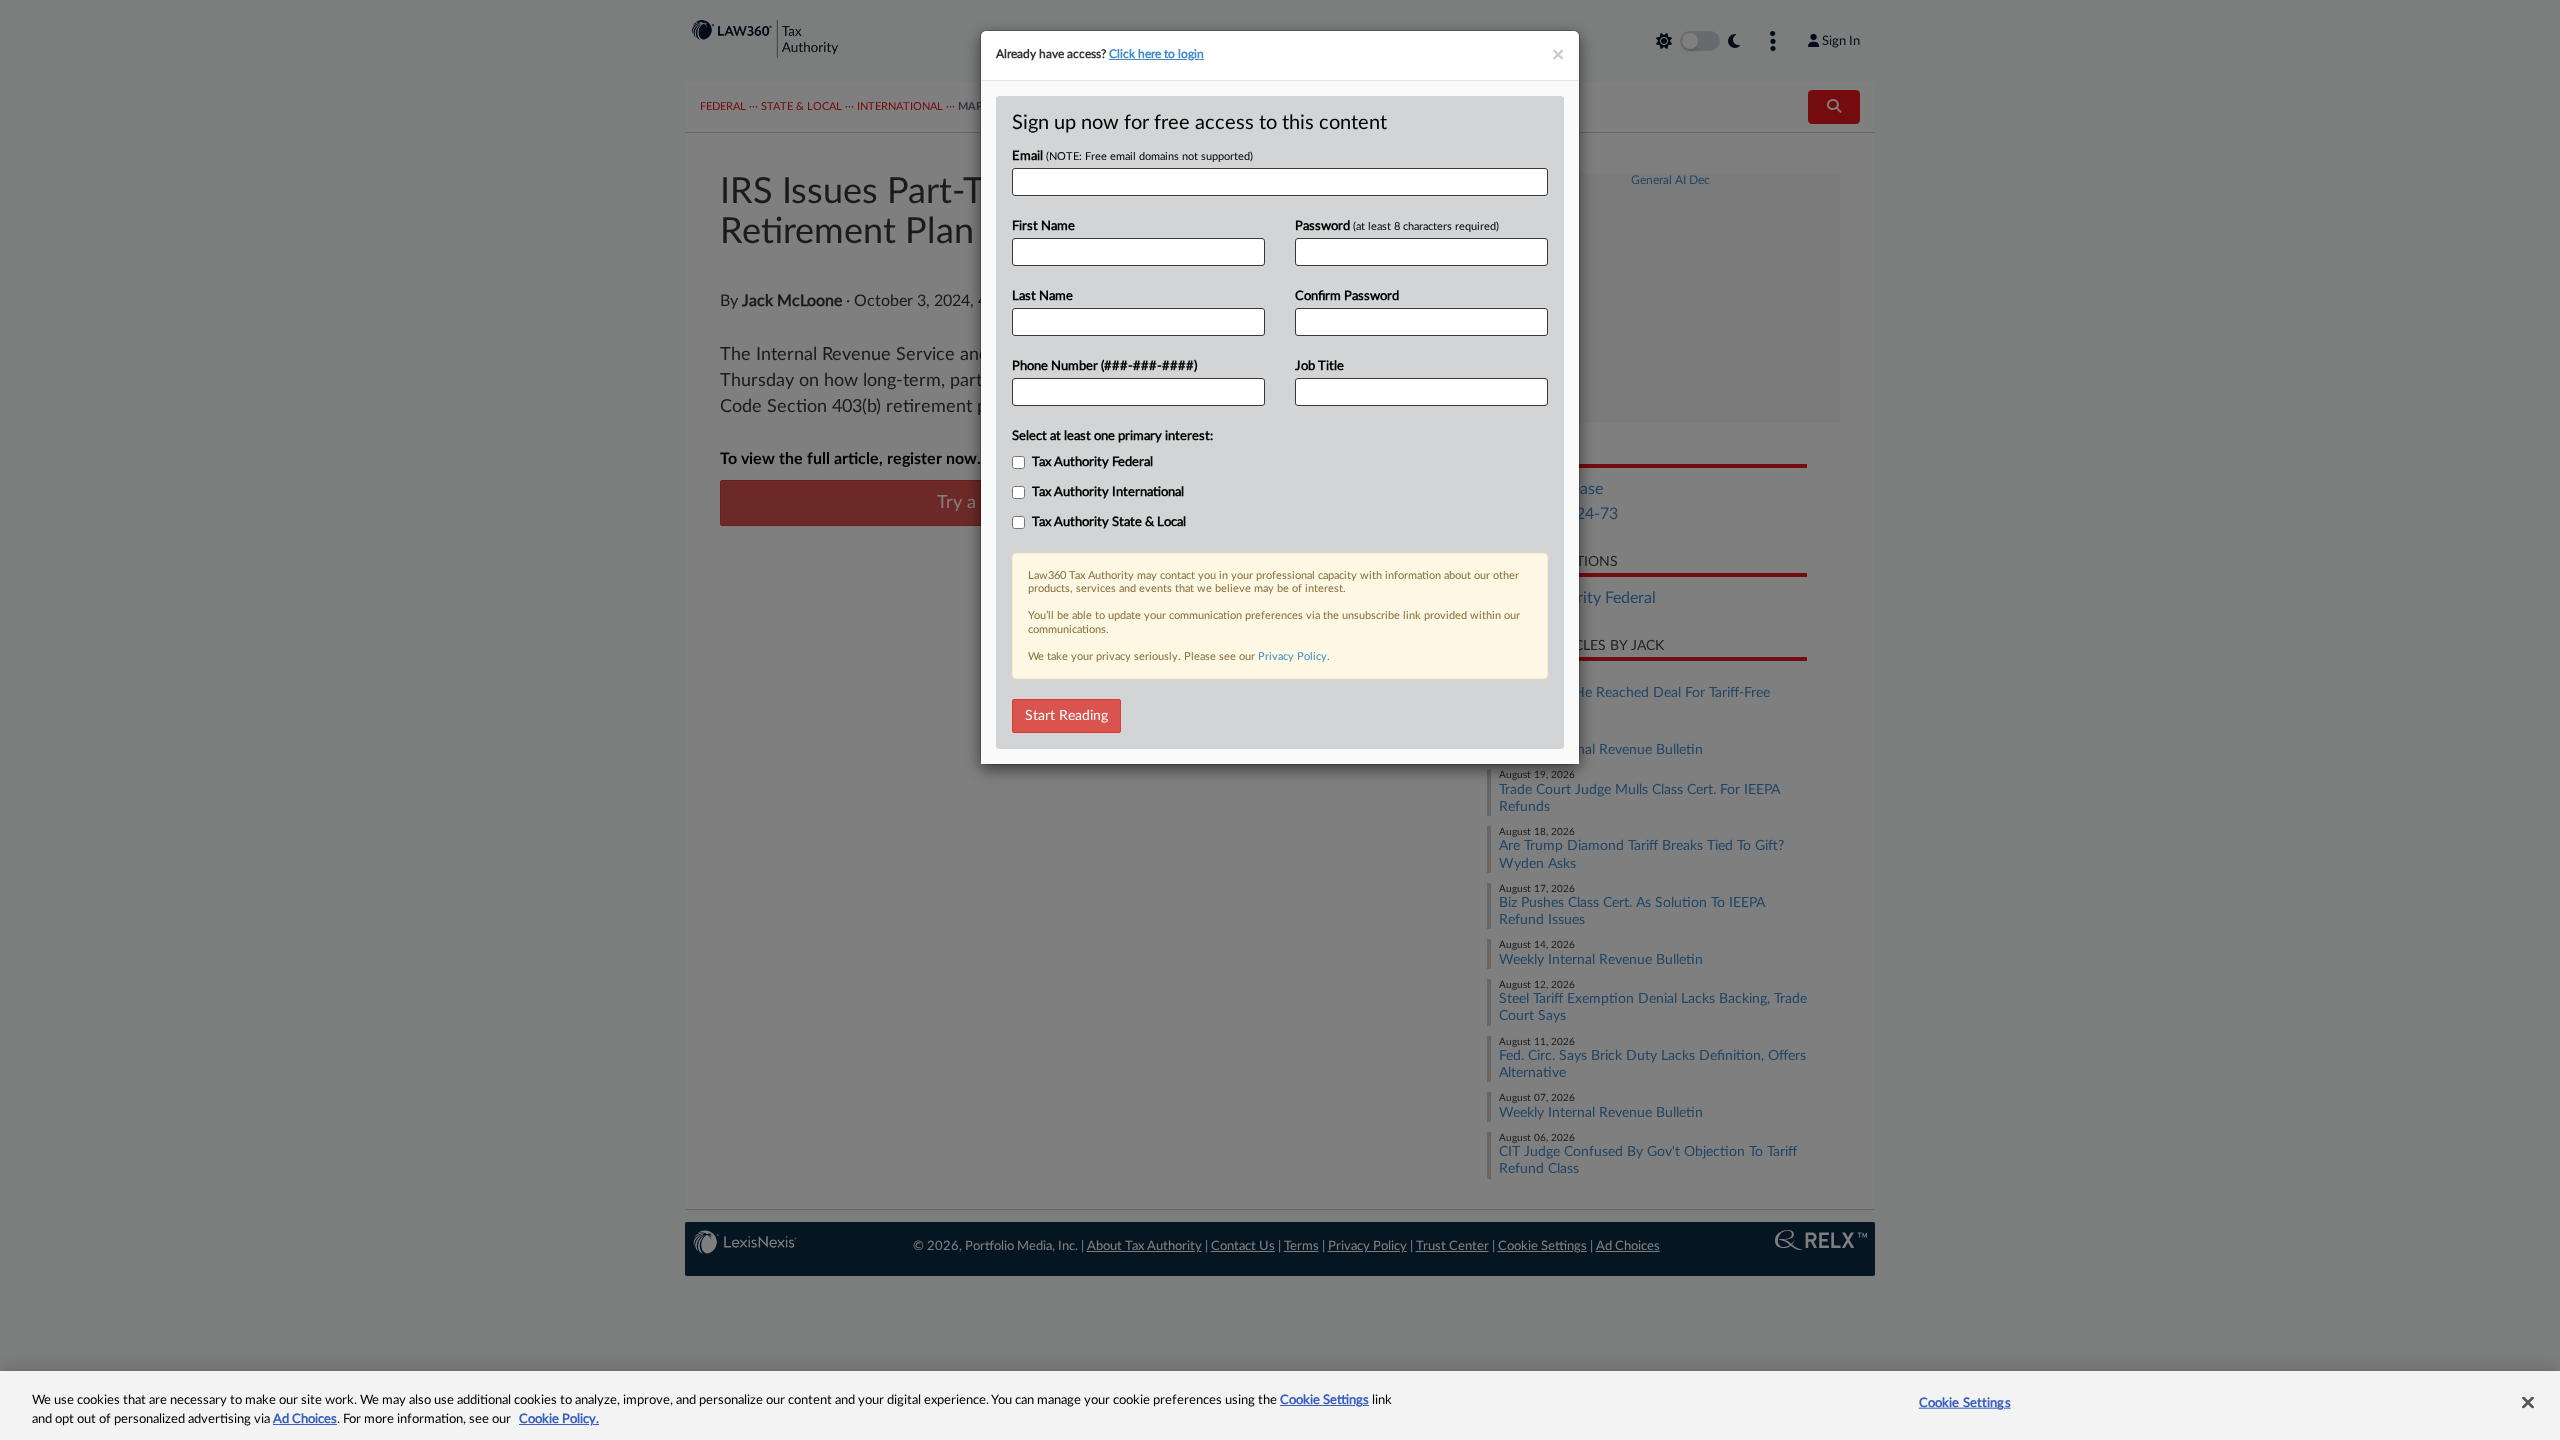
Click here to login (1156, 54)
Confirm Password (1347, 296)
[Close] (2528, 1403)
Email (1132, 156)
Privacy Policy (1292, 656)
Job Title (1319, 366)
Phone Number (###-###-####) (1104, 366)
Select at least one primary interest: (1112, 436)
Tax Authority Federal (1092, 462)
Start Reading (1066, 716)
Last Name (1042, 296)
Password (1397, 226)
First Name (1043, 226)
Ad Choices (305, 1419)
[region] (1280, 1405)
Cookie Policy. (559, 1419)
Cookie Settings (1324, 1400)
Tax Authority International (1108, 492)
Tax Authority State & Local (1109, 522)
